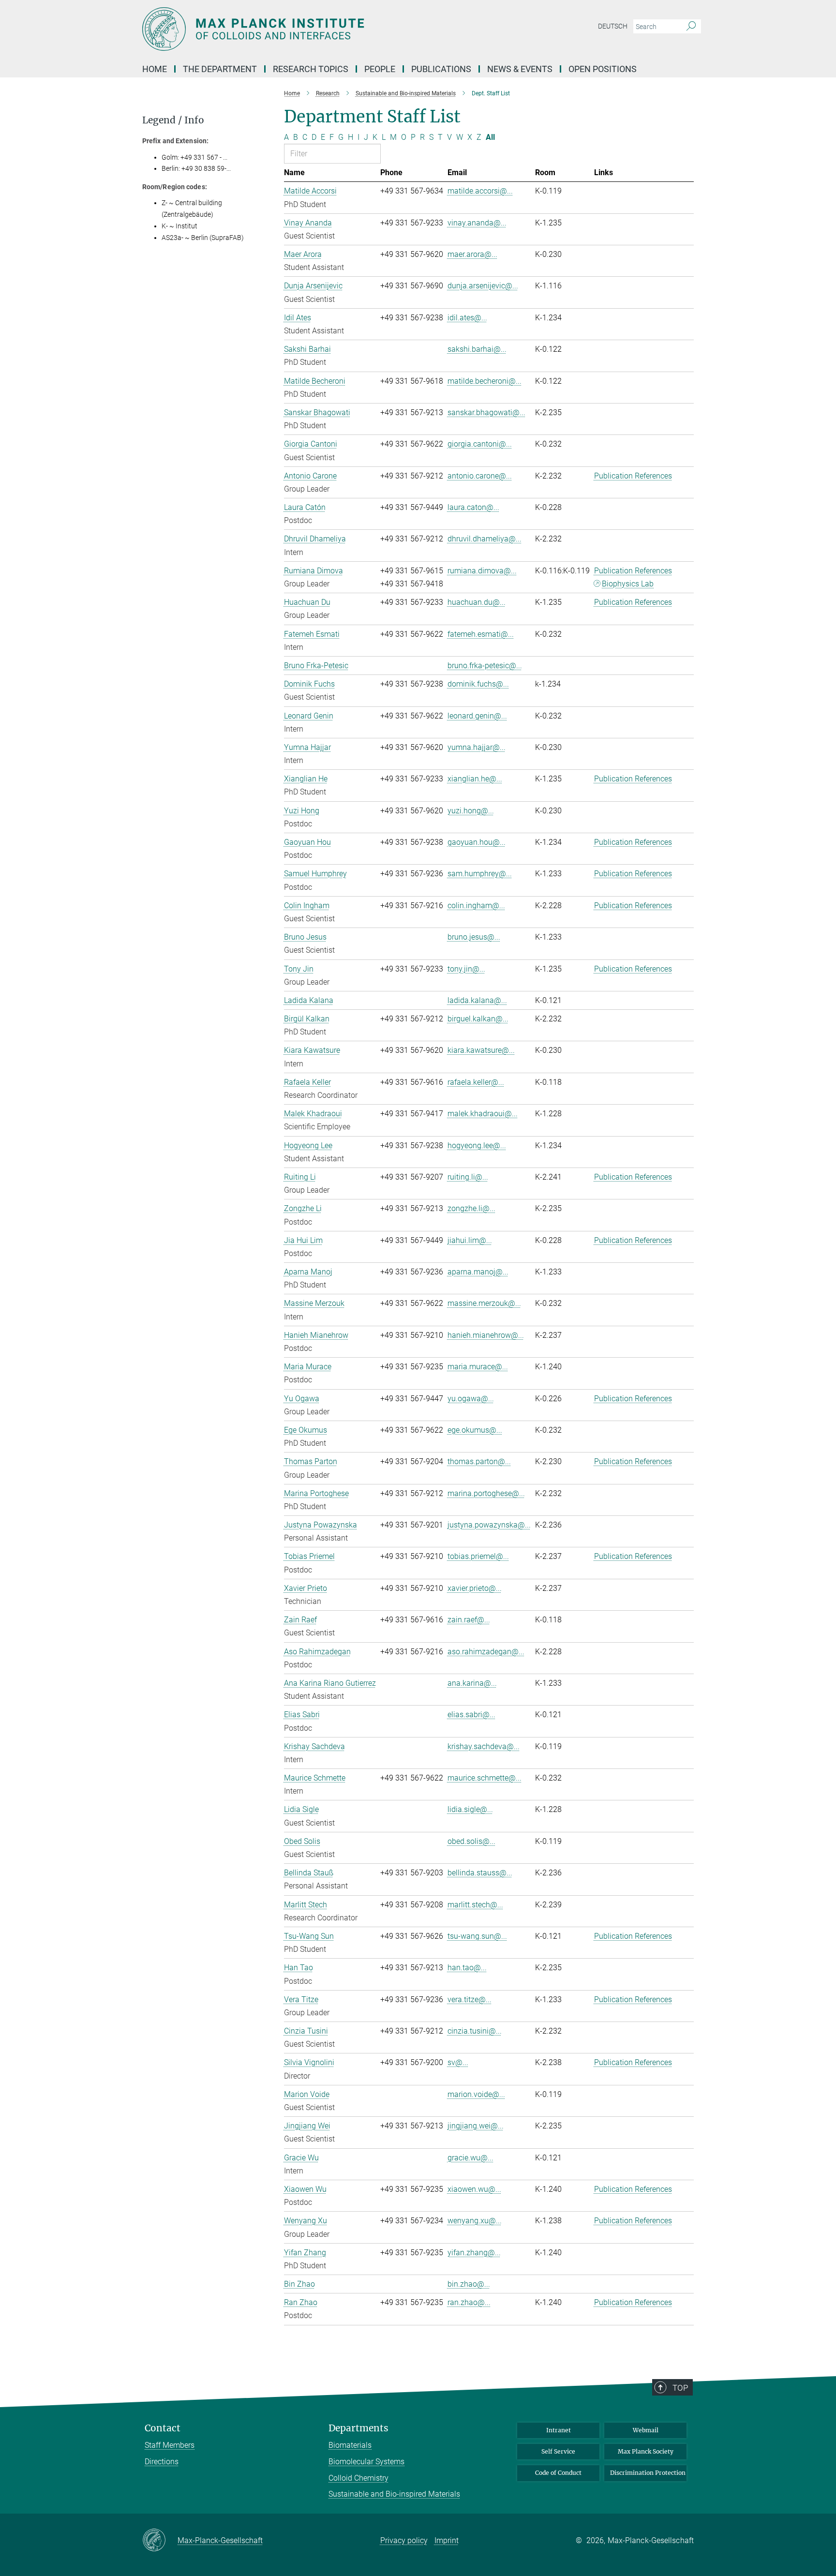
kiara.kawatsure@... (481, 1050)
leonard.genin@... (477, 716)
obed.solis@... (471, 1841)
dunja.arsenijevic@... (483, 286)
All (490, 137)
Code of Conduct (558, 2473)
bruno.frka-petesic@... (485, 666)
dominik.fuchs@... (478, 684)
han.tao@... (467, 1968)
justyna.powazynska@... (489, 1525)
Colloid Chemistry (358, 2478)
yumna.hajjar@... (477, 747)
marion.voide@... (476, 2094)
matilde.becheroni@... (485, 381)
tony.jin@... (466, 969)
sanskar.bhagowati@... (486, 412)
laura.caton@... (473, 507)
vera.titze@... (470, 1999)
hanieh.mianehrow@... (486, 1335)
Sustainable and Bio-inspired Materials (394, 2494)
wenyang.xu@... (475, 2221)
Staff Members (170, 2445)
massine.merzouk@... (484, 1303)
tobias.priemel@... (478, 1556)
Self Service (558, 2451)
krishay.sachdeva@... (484, 1746)
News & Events (520, 69)
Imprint (447, 2540)
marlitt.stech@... (475, 1905)
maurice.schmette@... (485, 1778)
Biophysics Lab (628, 584)
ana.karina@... (472, 1683)
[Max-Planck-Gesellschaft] (160, 2541)
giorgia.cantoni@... (480, 444)
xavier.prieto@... (475, 1588)
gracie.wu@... (470, 2158)
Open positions (603, 69)
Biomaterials (350, 2445)
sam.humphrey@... (480, 874)
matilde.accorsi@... (480, 191)
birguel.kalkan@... (478, 1019)
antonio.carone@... (480, 476)
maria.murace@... (478, 1367)
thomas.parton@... (479, 1461)
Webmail (646, 2430)
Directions (162, 2462)
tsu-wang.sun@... (477, 1936)
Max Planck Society (646, 2451)
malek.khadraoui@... (483, 1114)
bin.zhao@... (469, 2284)
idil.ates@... (467, 318)
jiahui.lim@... (470, 1240)
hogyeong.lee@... (477, 1146)
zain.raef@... (469, 1620)
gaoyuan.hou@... (477, 842)
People (380, 69)
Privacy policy (404, 2540)
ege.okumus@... (475, 1430)
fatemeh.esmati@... (481, 634)
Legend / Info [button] (173, 120)
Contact (163, 2428)
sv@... (458, 2062)
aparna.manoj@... (478, 1272)
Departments (358, 2428)
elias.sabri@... (471, 1715)
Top (680, 2388)
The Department (220, 69)
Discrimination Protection (648, 2473)
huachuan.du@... (477, 602)
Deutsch (613, 26)
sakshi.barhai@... (477, 349)
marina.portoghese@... (486, 1493)
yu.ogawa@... (471, 1399)
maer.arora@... (472, 254)
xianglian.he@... (475, 779)
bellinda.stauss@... (480, 1873)
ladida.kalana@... (477, 1000)
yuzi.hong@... (471, 811)
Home (155, 69)
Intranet (559, 2430)
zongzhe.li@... (471, 1208)
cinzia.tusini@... (475, 2031)
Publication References (633, 476)
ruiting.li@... (468, 1177)
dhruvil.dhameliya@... (485, 539)
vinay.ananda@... (477, 223)
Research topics (311, 69)
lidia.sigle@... (470, 1809)
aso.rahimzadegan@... (486, 1652)
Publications (441, 69)
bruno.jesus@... (474, 937)
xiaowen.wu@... (474, 2189)
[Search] (691, 27)
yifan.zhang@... (474, 2253)
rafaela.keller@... (476, 1082)
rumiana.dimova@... (482, 571)
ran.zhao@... (469, 2302)
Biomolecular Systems (366, 2462)
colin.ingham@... (476, 906)
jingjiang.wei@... (476, 2126)
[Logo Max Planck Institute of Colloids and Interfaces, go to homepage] (324, 29)
